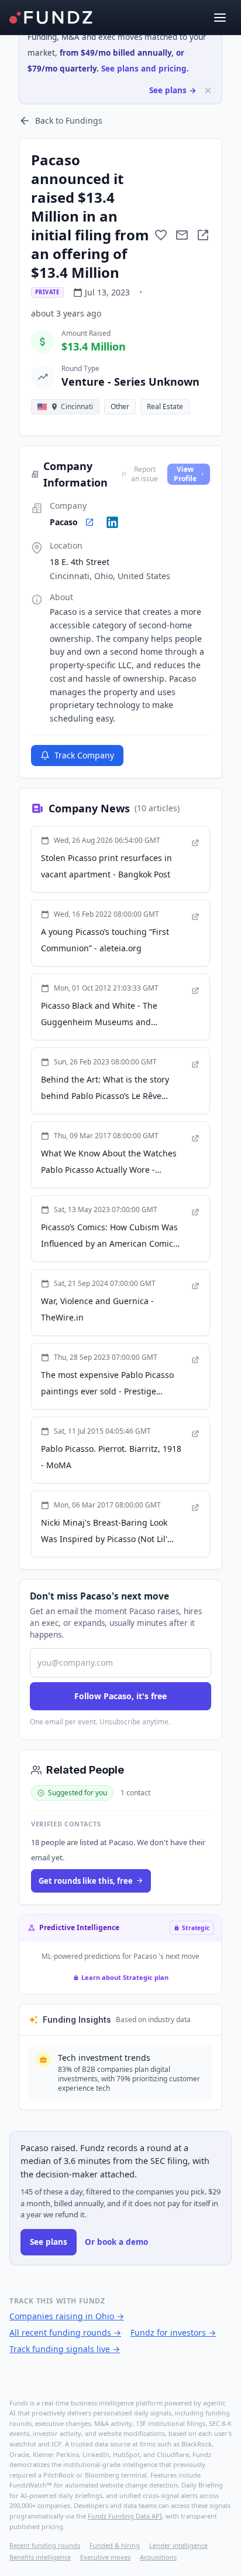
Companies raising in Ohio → (67, 2316)
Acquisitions (158, 2557)
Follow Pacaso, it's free (120, 1696)
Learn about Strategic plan (125, 1977)
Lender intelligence (178, 2545)
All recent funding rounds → (65, 2332)
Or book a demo (116, 2242)
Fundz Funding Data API (125, 2516)
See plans (49, 2242)
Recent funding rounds (45, 2545)
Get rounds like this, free (86, 1881)
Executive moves (105, 2557)
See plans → (173, 90)
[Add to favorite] (161, 235)
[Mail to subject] (182, 235)
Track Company (84, 755)
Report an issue (144, 474)
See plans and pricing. (145, 69)
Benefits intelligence (40, 2557)
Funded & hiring (115, 2545)
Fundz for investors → (173, 2332)
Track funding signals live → (65, 2349)
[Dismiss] (208, 91)
